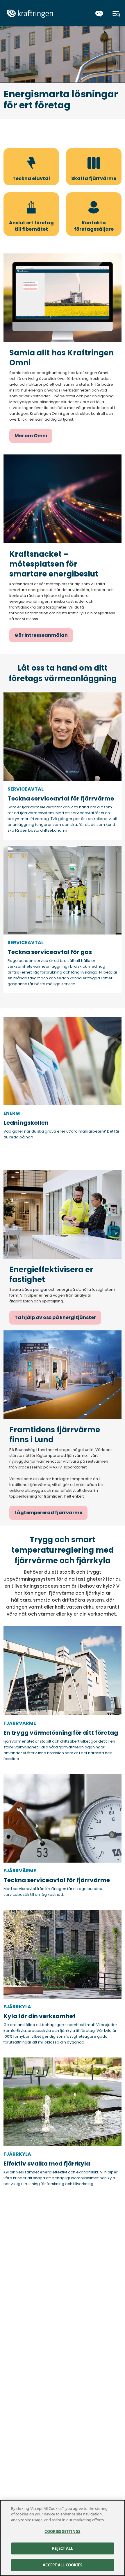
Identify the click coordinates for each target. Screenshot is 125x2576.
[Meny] (116, 14)
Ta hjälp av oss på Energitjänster (55, 1317)
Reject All (62, 2548)
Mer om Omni (31, 436)
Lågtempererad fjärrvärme (48, 1513)
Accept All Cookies (62, 2565)
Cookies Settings (62, 2531)
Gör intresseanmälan (41, 635)
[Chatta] (99, 14)
